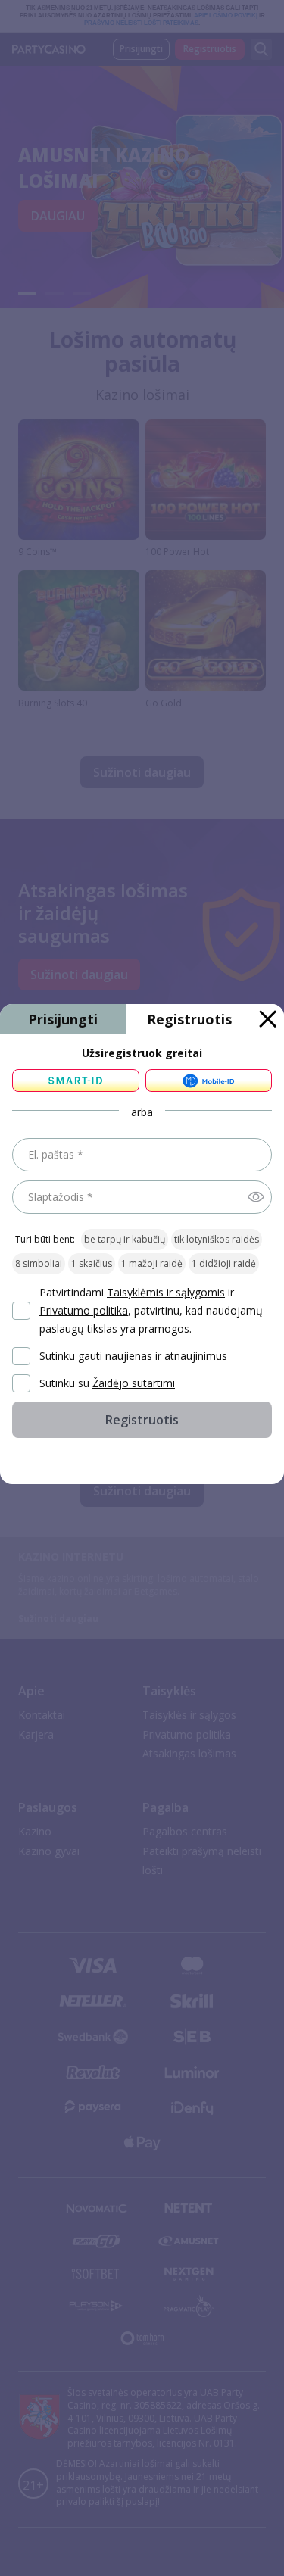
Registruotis (189, 1019)
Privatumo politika (84, 1310)
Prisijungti (63, 1019)
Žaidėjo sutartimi (134, 1383)
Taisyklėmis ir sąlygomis (166, 1292)
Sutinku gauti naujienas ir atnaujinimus (133, 1356)
